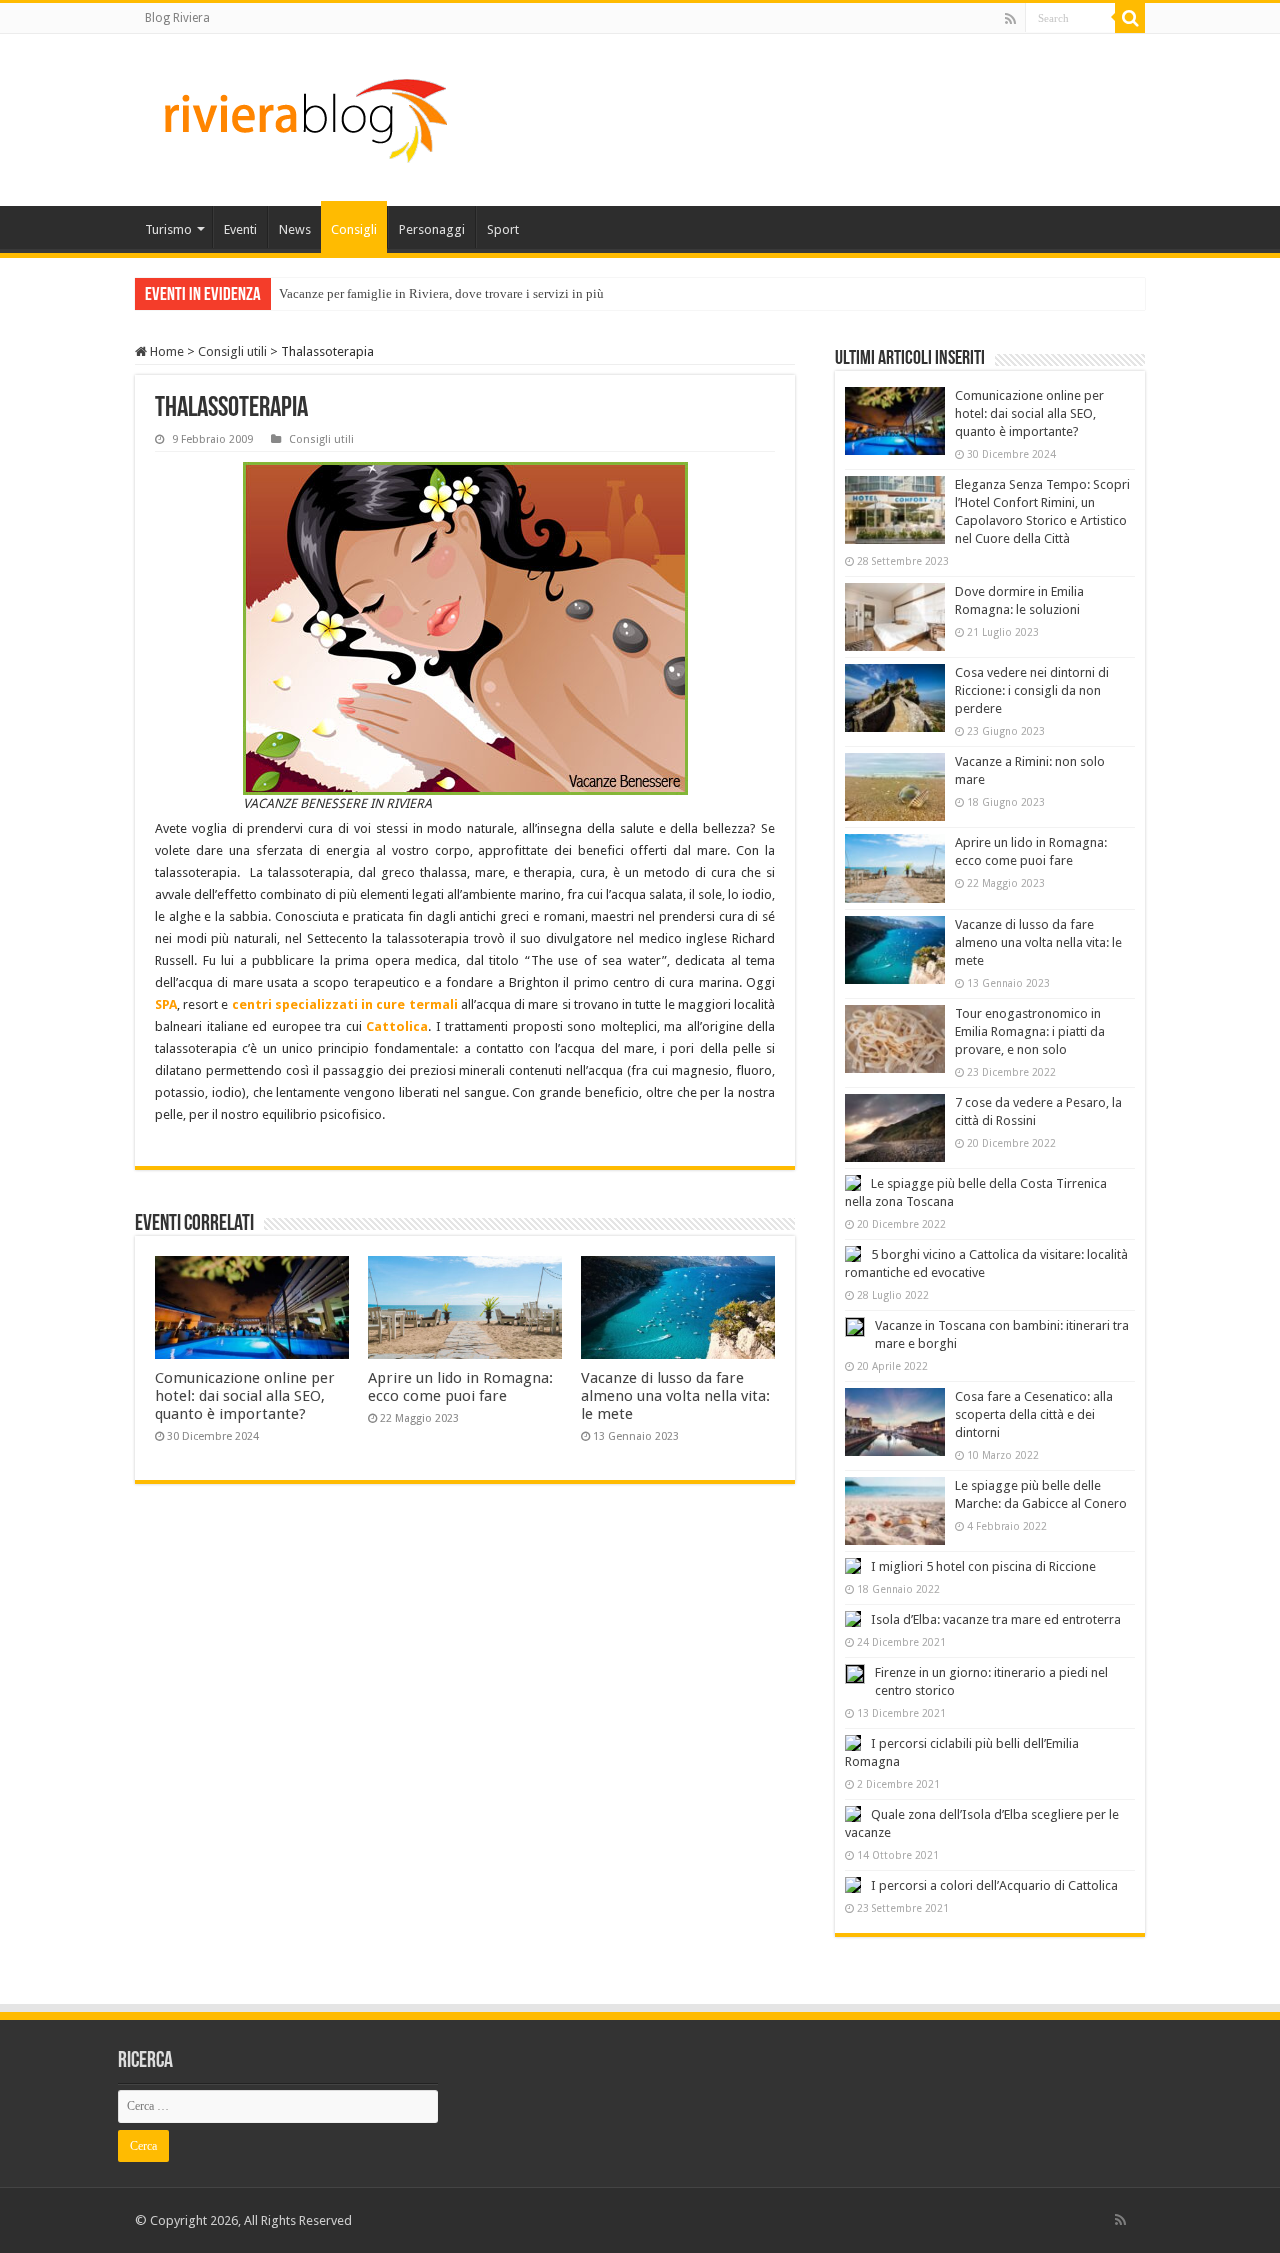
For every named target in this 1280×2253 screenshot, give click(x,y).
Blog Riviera (177, 18)
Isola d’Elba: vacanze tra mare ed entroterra (996, 1619)
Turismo (168, 229)
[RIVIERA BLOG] (303, 116)
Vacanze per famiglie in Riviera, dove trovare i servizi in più (441, 293)
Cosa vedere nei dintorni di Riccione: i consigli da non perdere (1032, 690)
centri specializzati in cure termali (345, 1004)
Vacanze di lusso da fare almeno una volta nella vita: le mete (675, 1396)
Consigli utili (232, 351)
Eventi (240, 229)
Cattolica (397, 1026)
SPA (166, 1004)
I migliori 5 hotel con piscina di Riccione (983, 1566)
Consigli (354, 229)
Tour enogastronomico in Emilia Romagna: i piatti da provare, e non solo (1030, 1031)
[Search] (1130, 18)
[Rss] (1010, 19)
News (295, 229)
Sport (503, 229)
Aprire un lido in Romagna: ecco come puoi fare (460, 1387)
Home (165, 351)
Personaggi (432, 229)
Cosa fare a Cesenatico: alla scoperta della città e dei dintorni (1034, 1414)
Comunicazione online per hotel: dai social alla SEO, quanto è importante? (245, 1396)
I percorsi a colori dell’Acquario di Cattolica (994, 1885)
